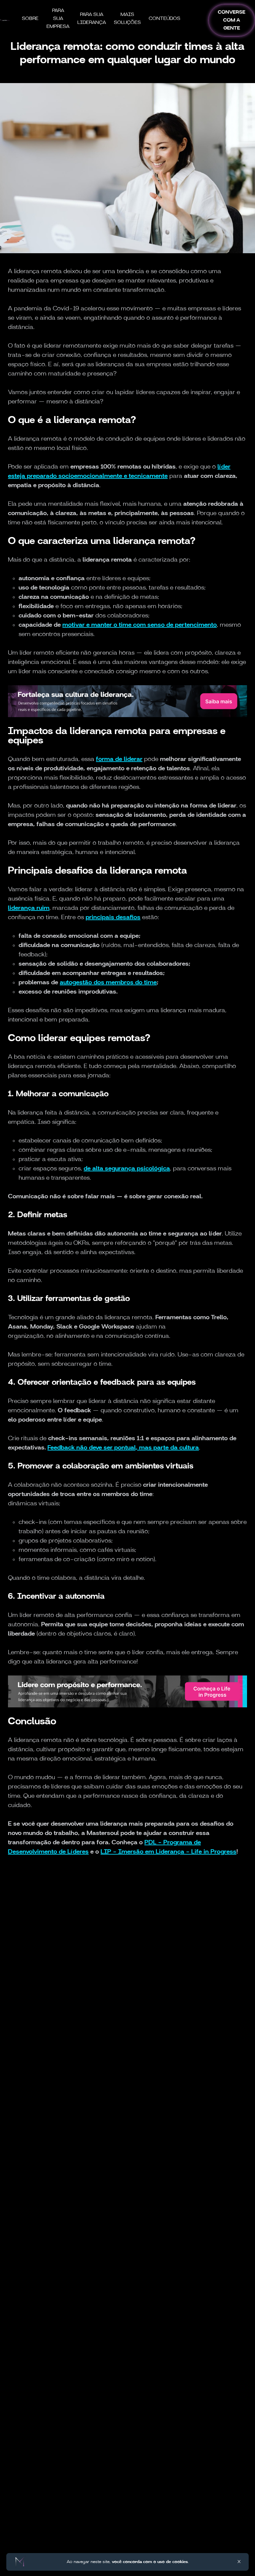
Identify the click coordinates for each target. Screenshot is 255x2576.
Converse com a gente (232, 20)
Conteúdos (165, 19)
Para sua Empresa (58, 19)
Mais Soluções (127, 19)
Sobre (30, 19)
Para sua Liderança (92, 19)
